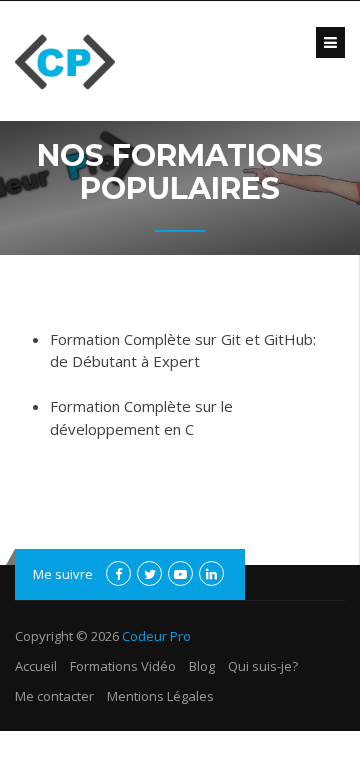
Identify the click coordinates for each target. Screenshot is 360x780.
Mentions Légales (160, 696)
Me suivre (63, 574)
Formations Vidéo (123, 666)
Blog (202, 666)
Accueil (36, 666)
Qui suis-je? (263, 666)
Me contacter (54, 696)
